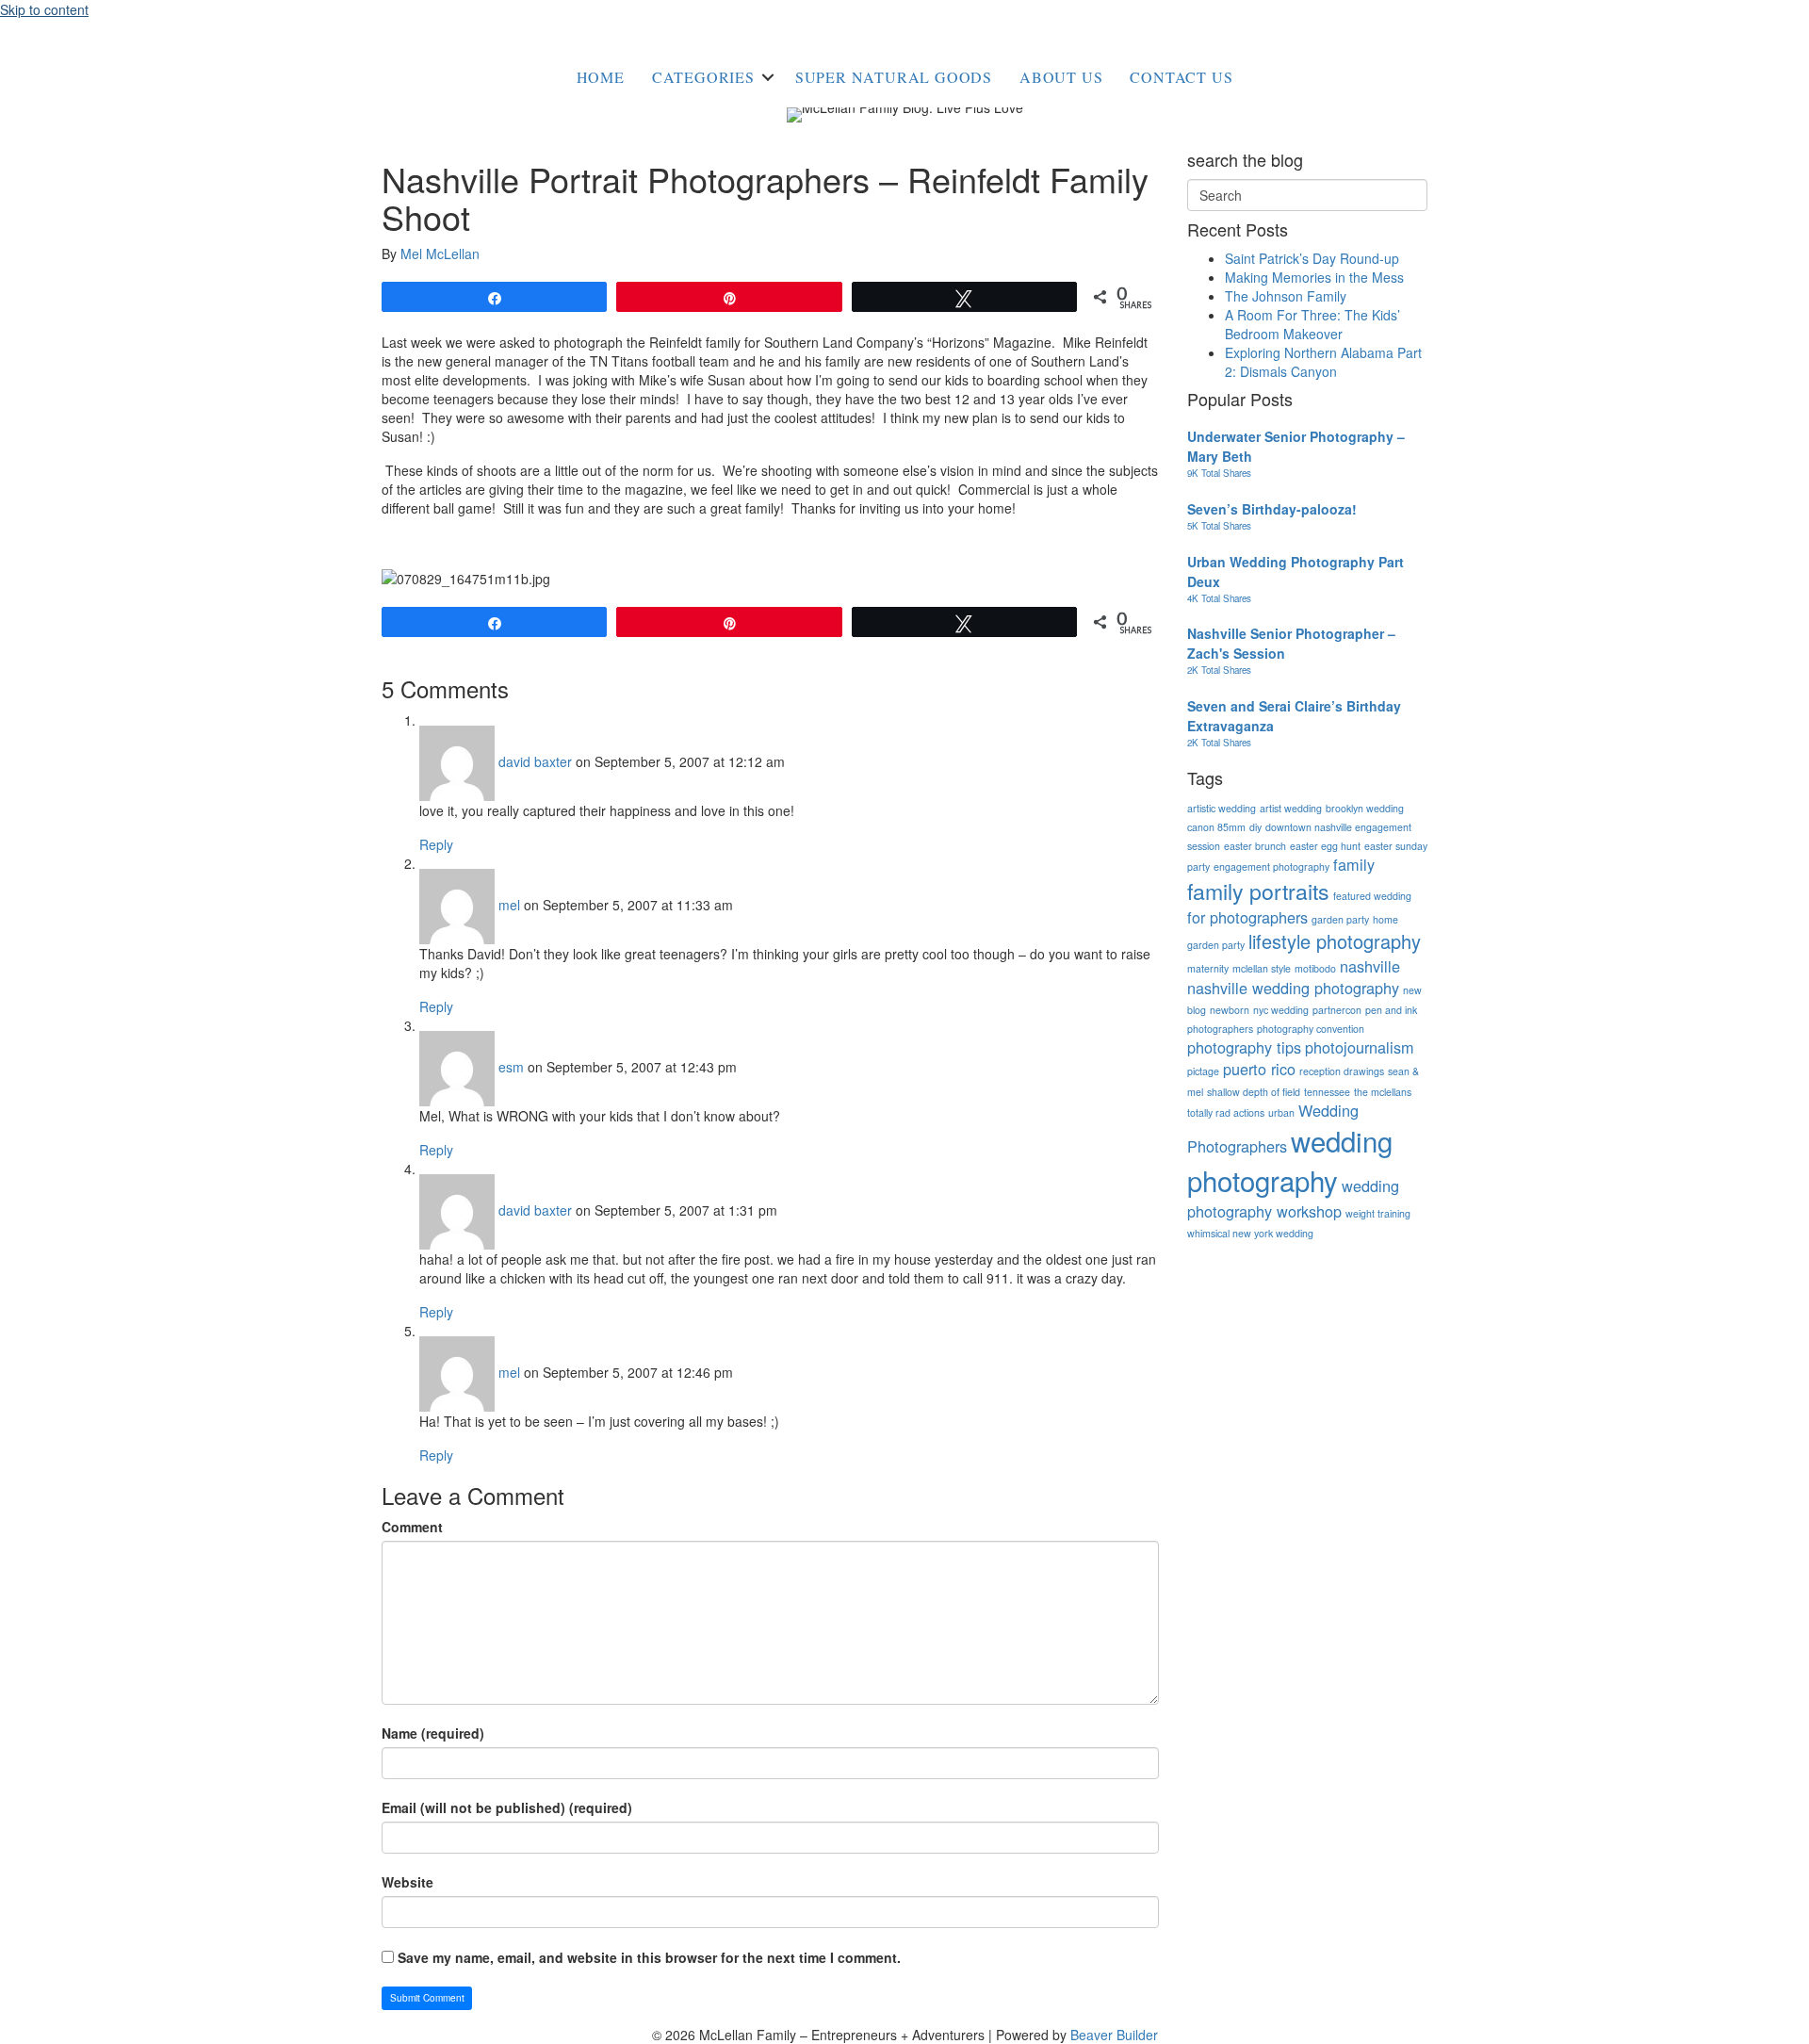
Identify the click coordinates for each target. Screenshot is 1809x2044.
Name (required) (433, 1733)
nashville (1370, 966)
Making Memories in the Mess (1314, 277)
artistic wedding (1222, 808)
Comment (412, 1527)
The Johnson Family (1286, 296)
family (1354, 864)
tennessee (1327, 1092)
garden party (1340, 919)
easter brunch (1255, 846)
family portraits (1258, 891)
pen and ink (1391, 1010)
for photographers (1247, 917)
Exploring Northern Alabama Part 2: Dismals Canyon (1323, 362)
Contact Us (1181, 77)
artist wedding (1291, 808)
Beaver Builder (1114, 2035)
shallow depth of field (1254, 1092)
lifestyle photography (1335, 941)
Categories (703, 77)
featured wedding (1372, 896)
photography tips (1244, 1047)
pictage (1203, 1071)
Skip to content (44, 9)
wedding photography (1290, 1160)
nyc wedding (1281, 1010)
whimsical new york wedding (1250, 1233)
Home (601, 77)
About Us (1061, 77)
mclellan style (1262, 968)
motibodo (1315, 968)
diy (1255, 827)
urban (1281, 1112)
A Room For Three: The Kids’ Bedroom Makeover (1312, 324)
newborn (1230, 1010)
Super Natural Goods (894, 77)
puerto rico (1259, 1069)
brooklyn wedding (1365, 808)
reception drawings (1342, 1071)
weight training (1378, 1213)
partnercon (1337, 1010)
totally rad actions (1226, 1112)
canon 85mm (1216, 827)
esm (511, 1067)
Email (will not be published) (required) (507, 1807)
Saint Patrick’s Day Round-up (1312, 258)
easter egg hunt (1325, 846)
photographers (1220, 1029)
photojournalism (1360, 1047)
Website (407, 1882)
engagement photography (1271, 867)
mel (509, 905)
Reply (436, 844)
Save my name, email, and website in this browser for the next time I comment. (649, 1957)
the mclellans (1383, 1092)
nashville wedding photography (1293, 988)
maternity (1208, 968)
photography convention (1311, 1029)
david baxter (535, 761)
